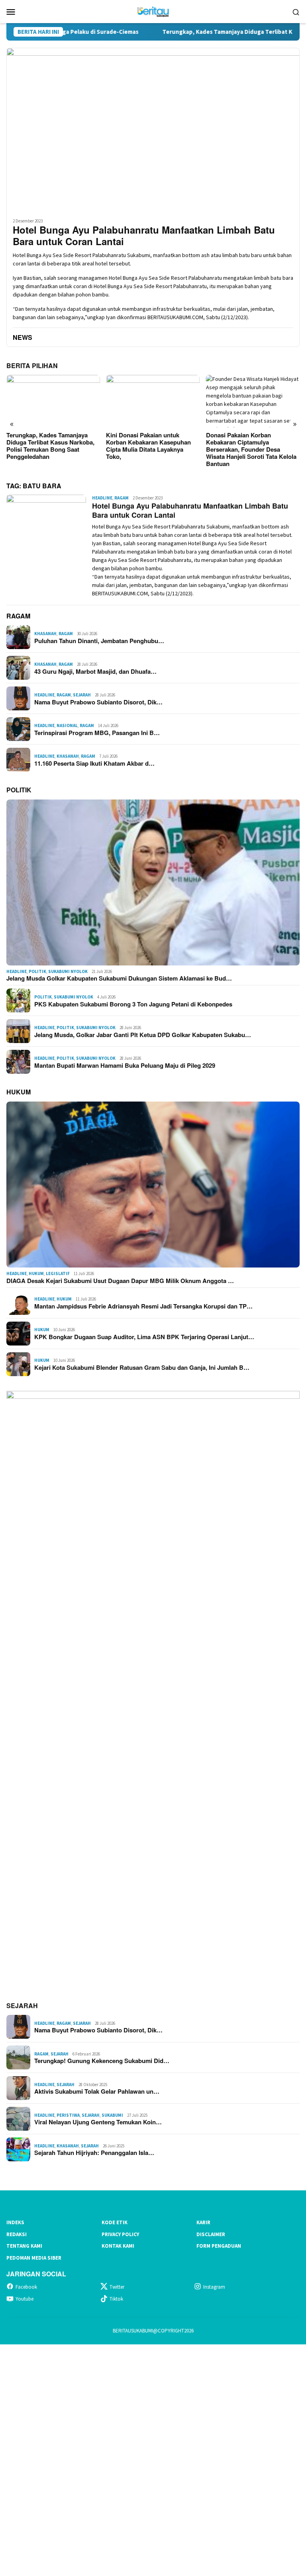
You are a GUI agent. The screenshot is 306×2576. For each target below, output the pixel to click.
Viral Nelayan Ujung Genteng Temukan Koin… (98, 2122)
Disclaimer (211, 2234)
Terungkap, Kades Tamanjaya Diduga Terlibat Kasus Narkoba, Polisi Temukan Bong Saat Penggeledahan (50, 446)
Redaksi (17, 2234)
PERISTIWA (68, 2115)
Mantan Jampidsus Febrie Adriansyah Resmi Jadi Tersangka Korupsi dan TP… (143, 1306)
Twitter (117, 2287)
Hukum (36, 1273)
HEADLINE (102, 498)
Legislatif (58, 1273)
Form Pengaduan (219, 2246)
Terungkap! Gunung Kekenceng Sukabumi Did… (102, 2061)
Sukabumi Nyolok (68, 971)
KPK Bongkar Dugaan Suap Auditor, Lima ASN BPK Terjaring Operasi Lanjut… (144, 1337)
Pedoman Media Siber (34, 2258)
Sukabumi (112, 2115)
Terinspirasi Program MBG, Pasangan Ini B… (97, 733)
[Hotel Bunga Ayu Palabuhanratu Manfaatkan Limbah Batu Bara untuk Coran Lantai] (153, 130)
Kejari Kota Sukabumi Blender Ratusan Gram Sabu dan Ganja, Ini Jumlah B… (142, 1367)
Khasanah (45, 634)
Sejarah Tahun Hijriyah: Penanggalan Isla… (94, 2153)
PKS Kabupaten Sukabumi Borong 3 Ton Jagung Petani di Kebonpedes (133, 1004)
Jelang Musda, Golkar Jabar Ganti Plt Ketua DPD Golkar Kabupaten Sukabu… (143, 1035)
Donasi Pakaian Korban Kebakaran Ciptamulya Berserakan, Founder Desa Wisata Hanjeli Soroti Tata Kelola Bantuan (251, 449)
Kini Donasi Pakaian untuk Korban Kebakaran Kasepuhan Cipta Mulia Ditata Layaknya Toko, (148, 446)
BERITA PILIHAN (32, 366)
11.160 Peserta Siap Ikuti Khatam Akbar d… (94, 763)
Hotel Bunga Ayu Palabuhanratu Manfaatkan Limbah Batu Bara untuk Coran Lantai (144, 236)
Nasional (67, 725)
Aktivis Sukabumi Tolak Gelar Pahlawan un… (97, 2091)
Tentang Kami (24, 2246)
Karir (203, 2222)
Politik (37, 971)
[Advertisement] (153, 2459)
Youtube (25, 2299)
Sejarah (82, 695)
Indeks (15, 2222)
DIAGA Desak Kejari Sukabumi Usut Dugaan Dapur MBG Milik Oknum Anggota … (120, 1281)
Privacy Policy (120, 2234)
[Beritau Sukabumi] (153, 11)
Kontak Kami (118, 2246)
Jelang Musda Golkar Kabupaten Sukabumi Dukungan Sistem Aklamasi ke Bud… (119, 978)
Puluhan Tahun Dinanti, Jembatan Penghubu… (99, 641)
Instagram (214, 2287)
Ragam (122, 498)
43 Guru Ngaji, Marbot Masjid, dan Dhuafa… (95, 671)
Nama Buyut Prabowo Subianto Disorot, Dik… (98, 702)
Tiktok (116, 2299)
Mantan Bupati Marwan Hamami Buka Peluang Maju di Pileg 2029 (125, 1065)
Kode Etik (115, 2222)
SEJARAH (22, 2006)
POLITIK (19, 790)
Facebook (26, 2287)
